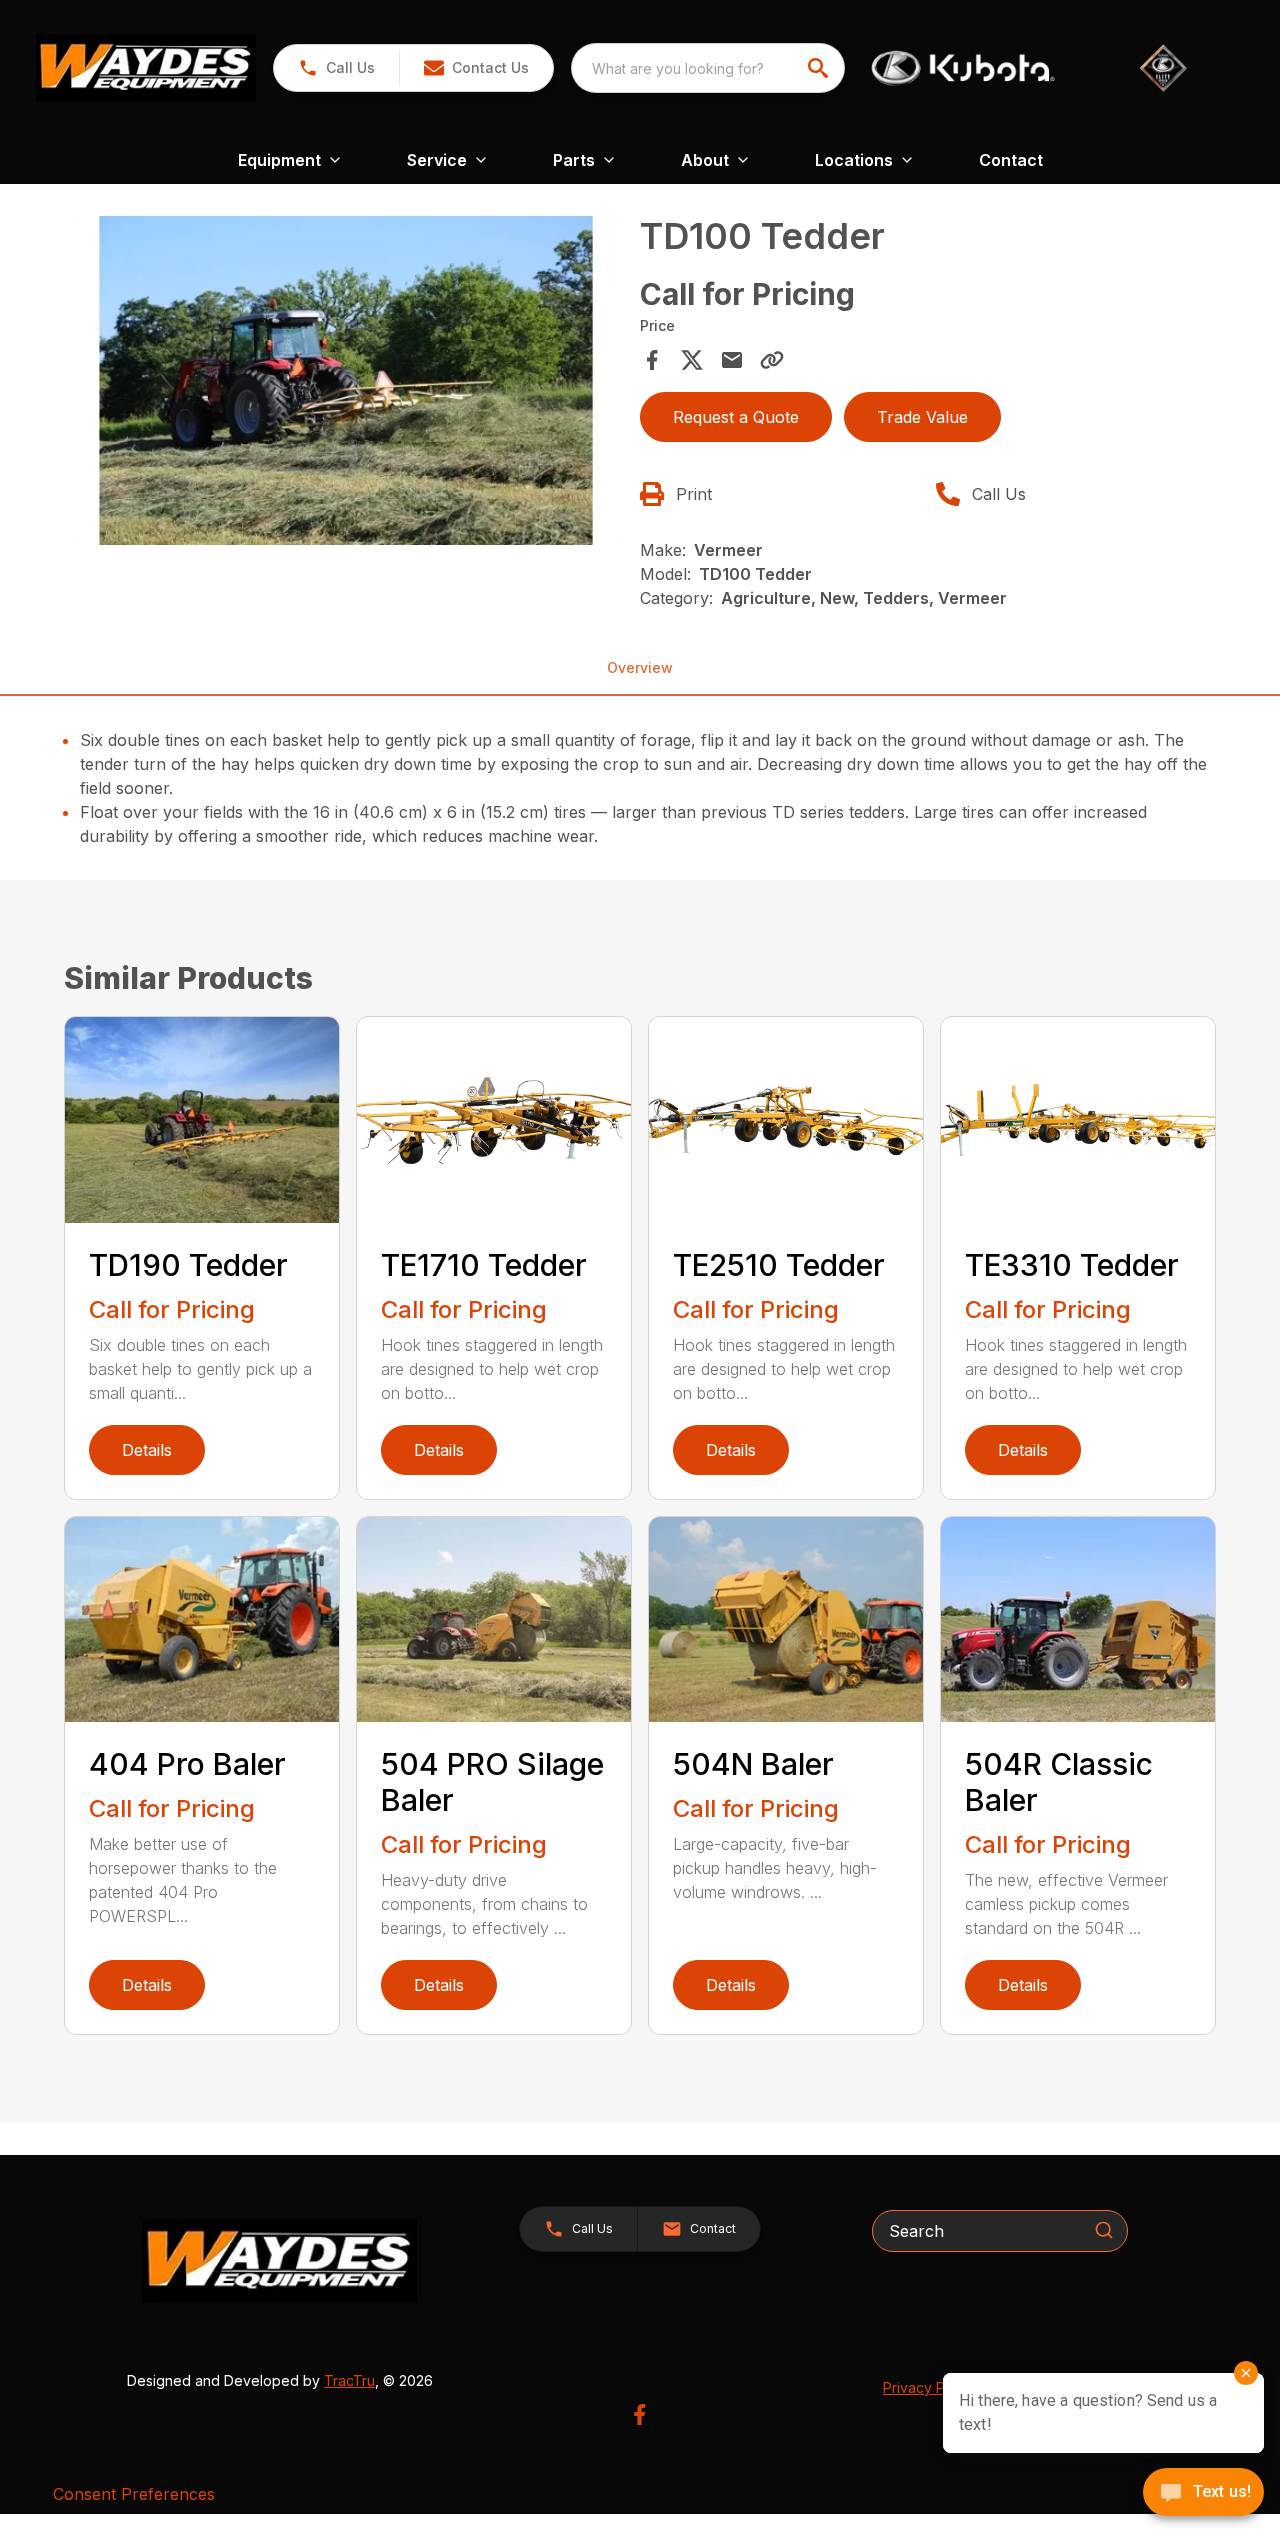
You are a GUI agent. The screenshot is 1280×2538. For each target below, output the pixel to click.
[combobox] (708, 68)
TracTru (349, 2380)
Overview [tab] (640, 667)
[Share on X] (692, 360)
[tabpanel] (346, 383)
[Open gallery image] (346, 380)
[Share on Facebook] (652, 360)
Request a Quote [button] (736, 417)
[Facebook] (639, 2414)
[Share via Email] (732, 360)
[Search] (1104, 2230)
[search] (820, 68)
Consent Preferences (134, 2494)
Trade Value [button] (922, 417)
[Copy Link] (772, 360)
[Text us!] (1203, 2494)
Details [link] (147, 1450)
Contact (1011, 160)
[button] (336, 68)
